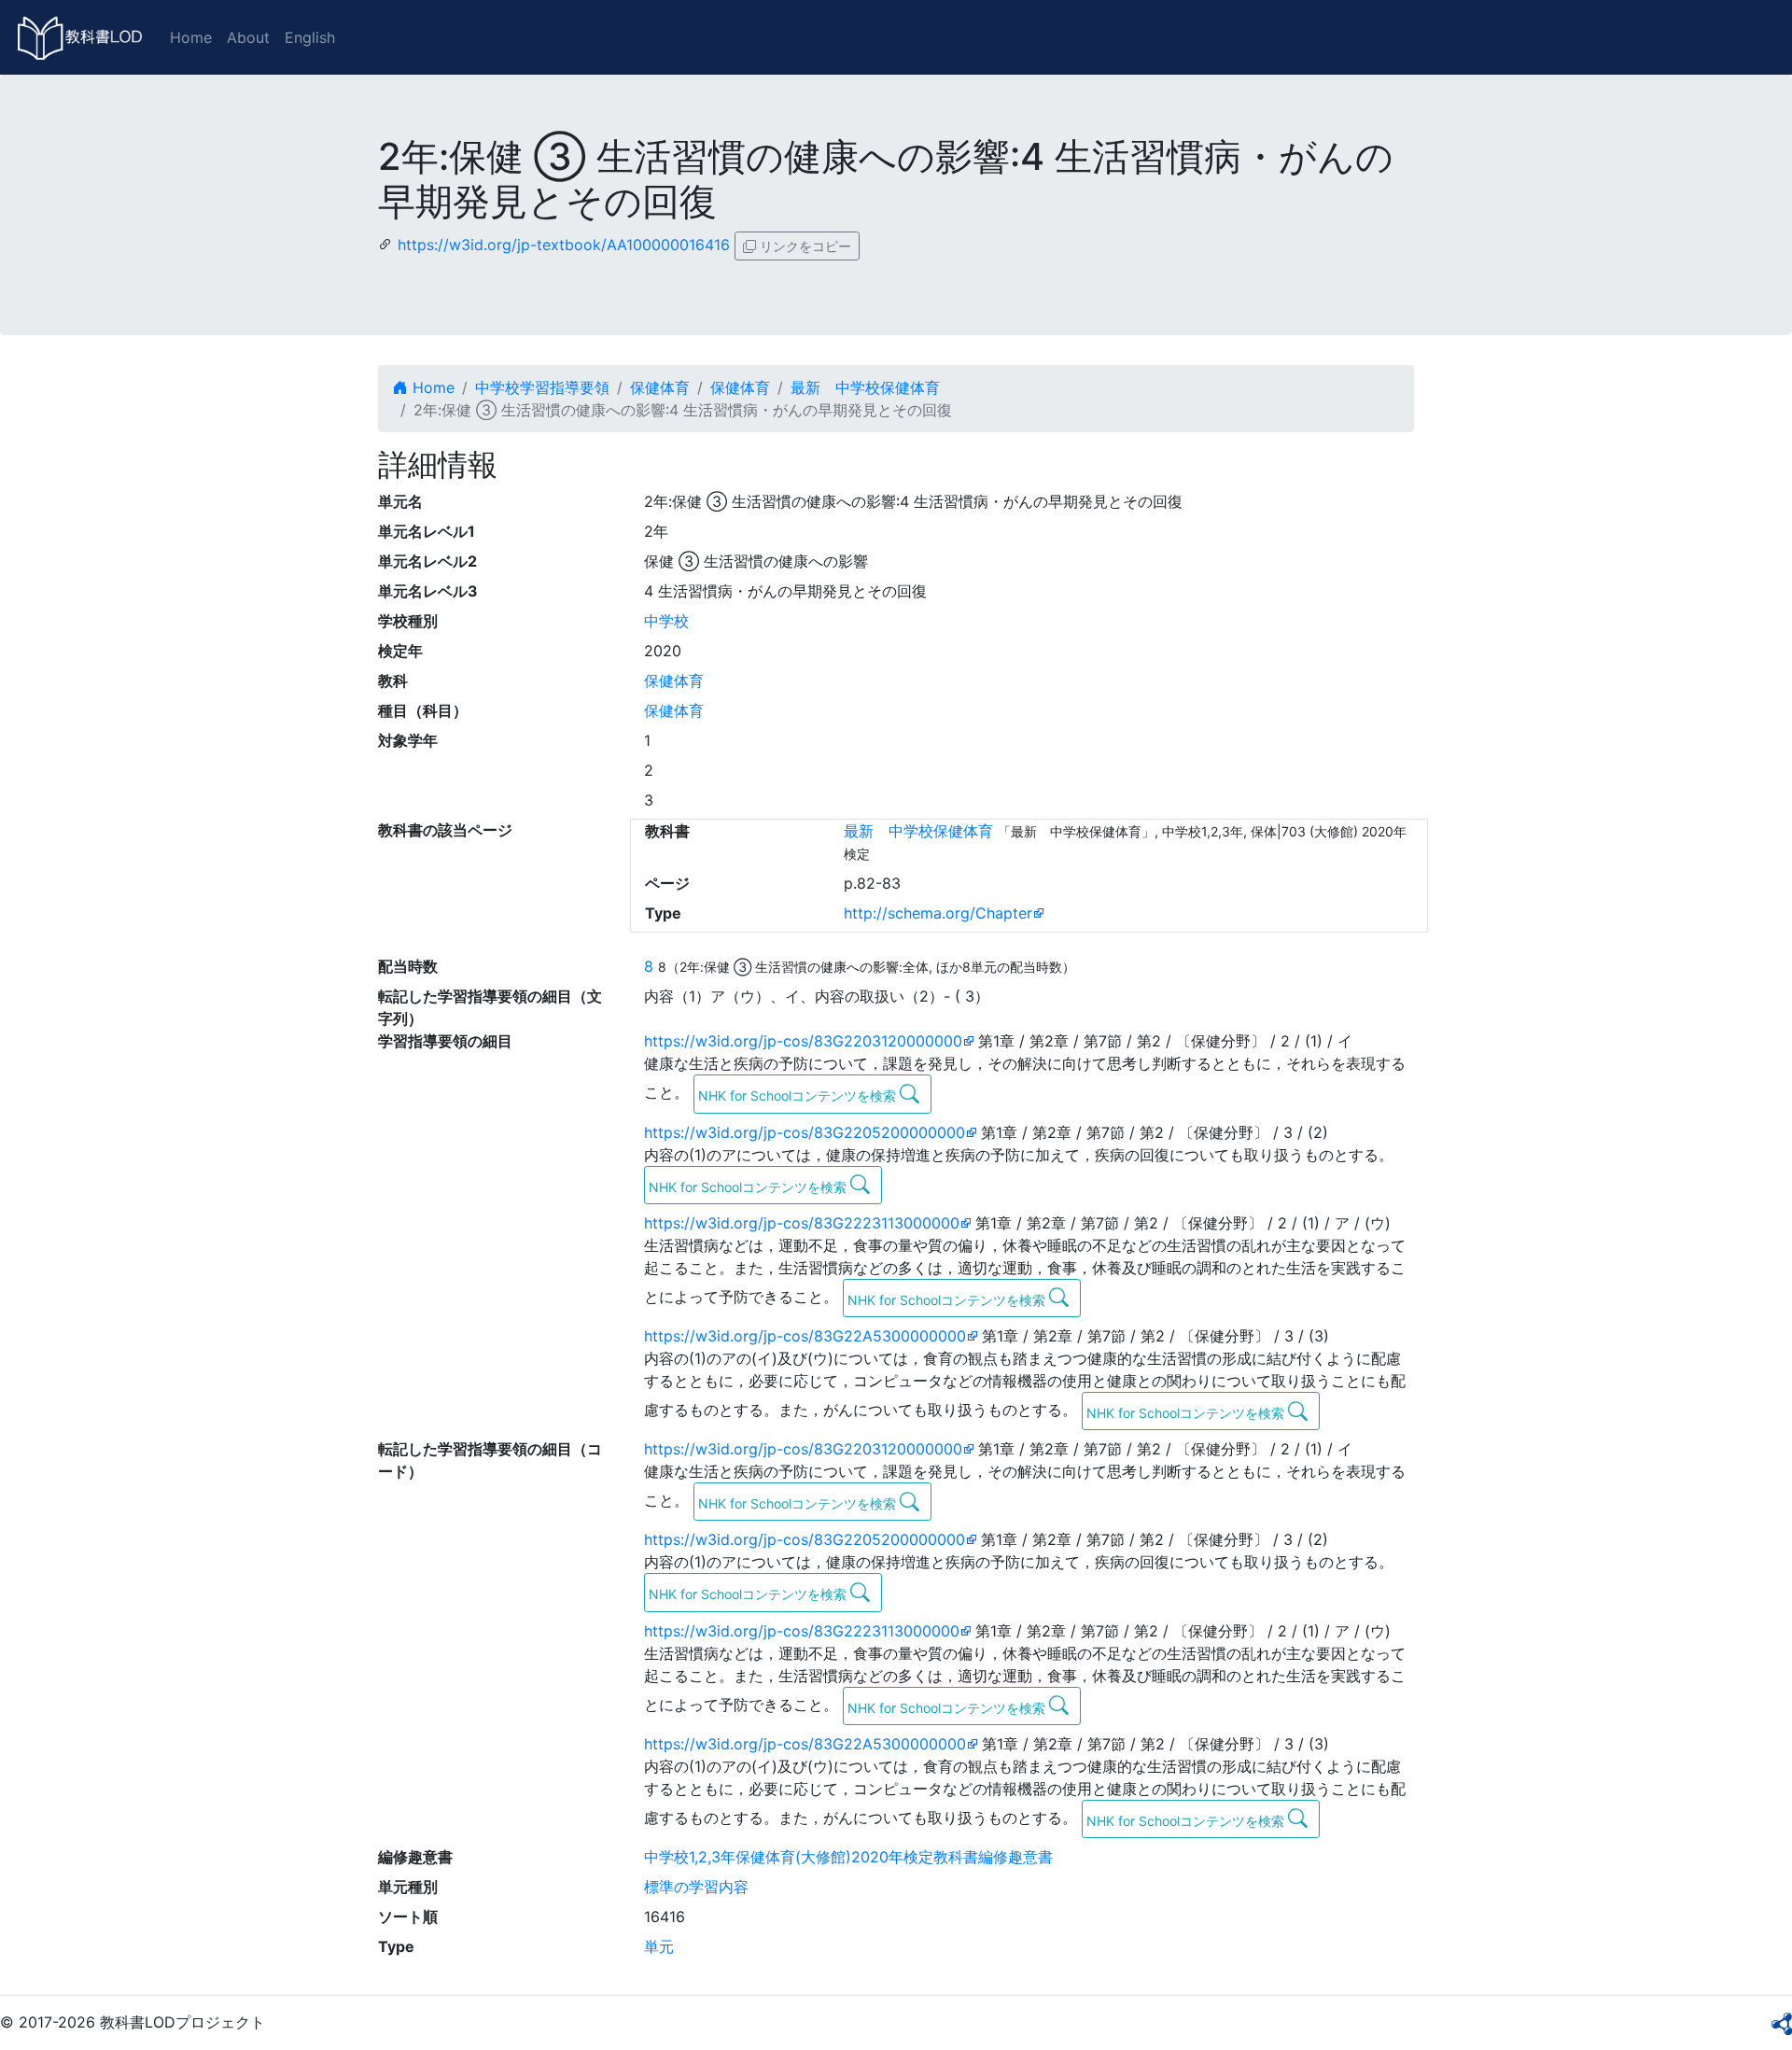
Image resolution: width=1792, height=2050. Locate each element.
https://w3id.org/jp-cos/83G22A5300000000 (805, 1336)
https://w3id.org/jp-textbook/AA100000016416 (564, 245)
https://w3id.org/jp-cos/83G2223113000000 (802, 1223)
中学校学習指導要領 (542, 387)
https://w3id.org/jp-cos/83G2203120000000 (803, 1041)
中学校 (666, 621)
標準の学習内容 (696, 1887)
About (248, 37)
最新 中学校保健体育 (865, 387)
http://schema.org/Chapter (938, 913)
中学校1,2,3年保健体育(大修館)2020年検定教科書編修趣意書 (848, 1857)
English (310, 37)
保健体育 (660, 387)
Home (191, 37)
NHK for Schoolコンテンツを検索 (799, 1095)
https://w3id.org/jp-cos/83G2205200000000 (805, 1132)
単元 (659, 1946)
